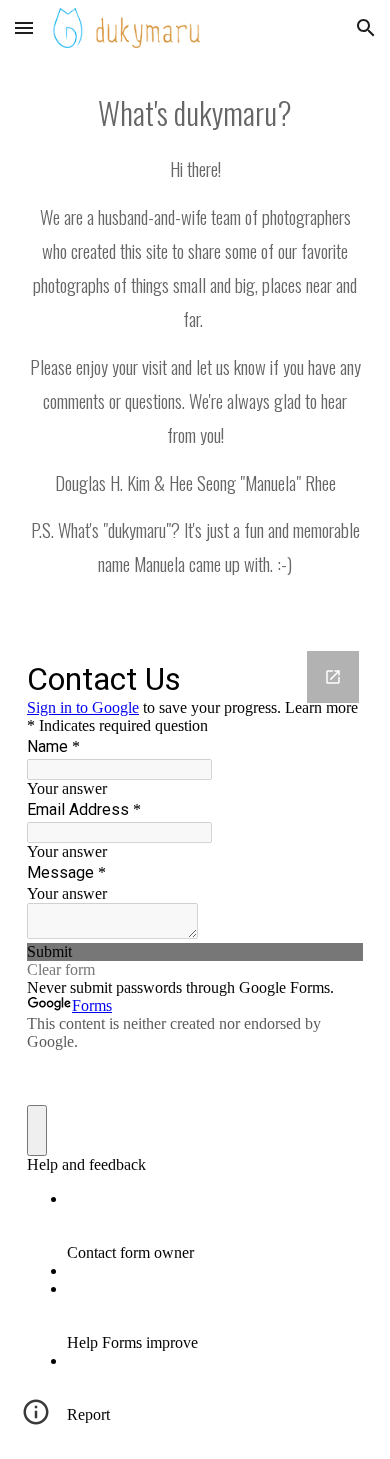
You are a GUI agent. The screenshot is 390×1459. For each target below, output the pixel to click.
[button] (24, 27)
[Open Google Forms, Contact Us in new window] (333, 677)
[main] (195, 341)
